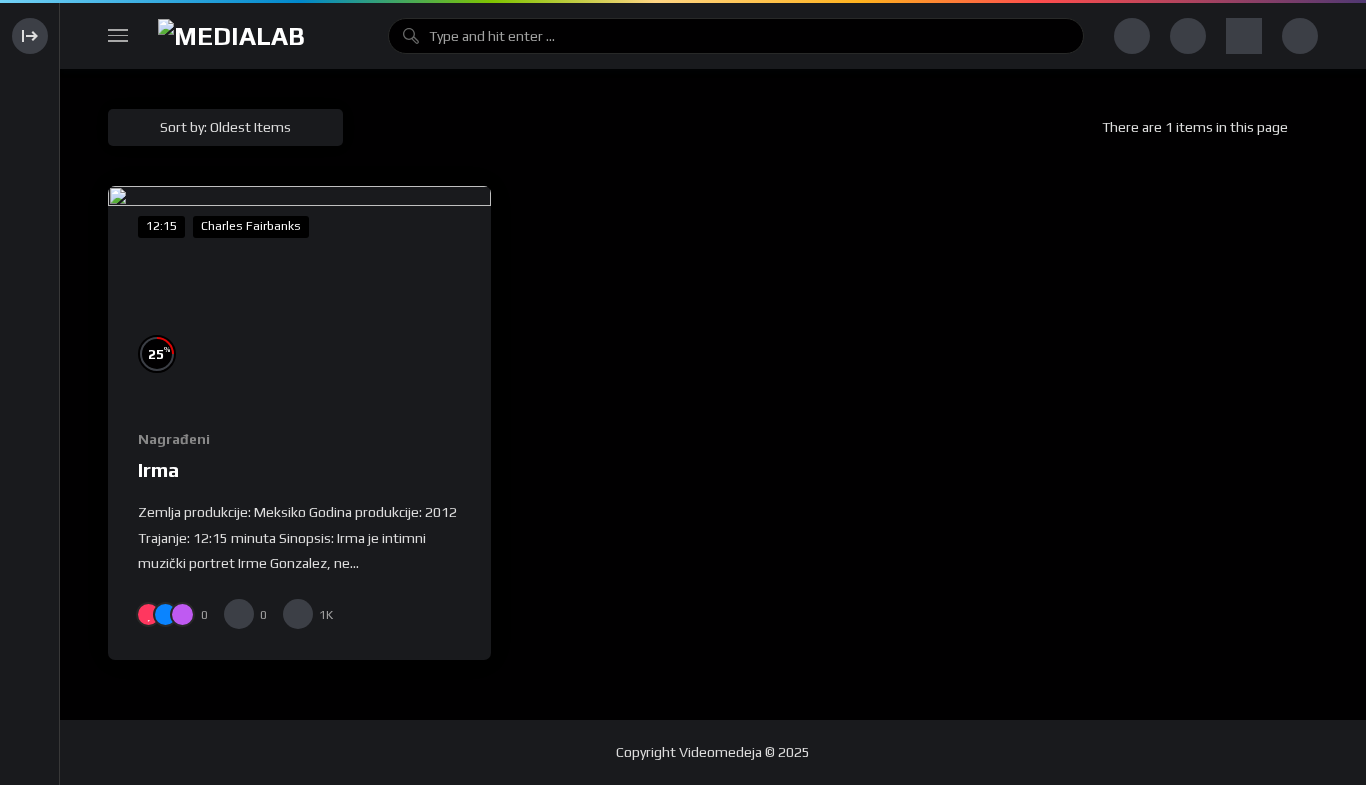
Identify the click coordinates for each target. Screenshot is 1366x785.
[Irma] (299, 294)
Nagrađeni (174, 439)
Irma (158, 469)
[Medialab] (258, 36)
